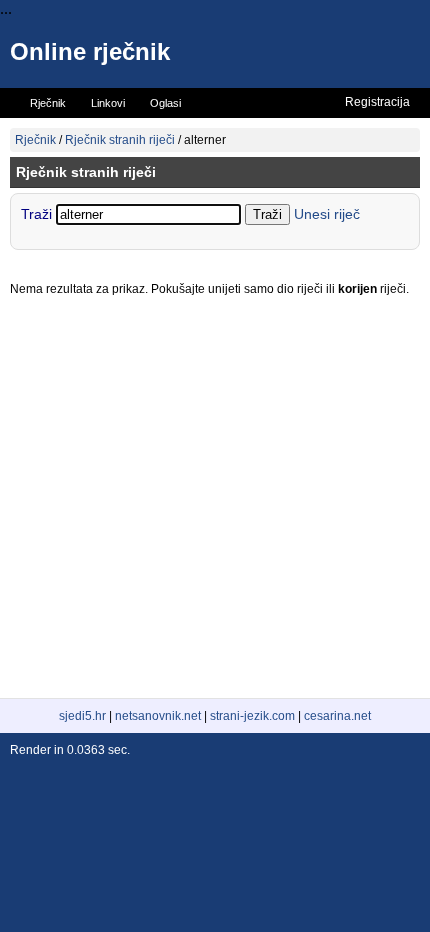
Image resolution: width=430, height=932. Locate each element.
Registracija (377, 102)
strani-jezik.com (252, 716)
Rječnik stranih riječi (120, 140)
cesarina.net (337, 716)
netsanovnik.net (158, 716)
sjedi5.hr (82, 716)
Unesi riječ (327, 214)
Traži (38, 214)
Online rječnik (90, 51)
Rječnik (35, 140)
